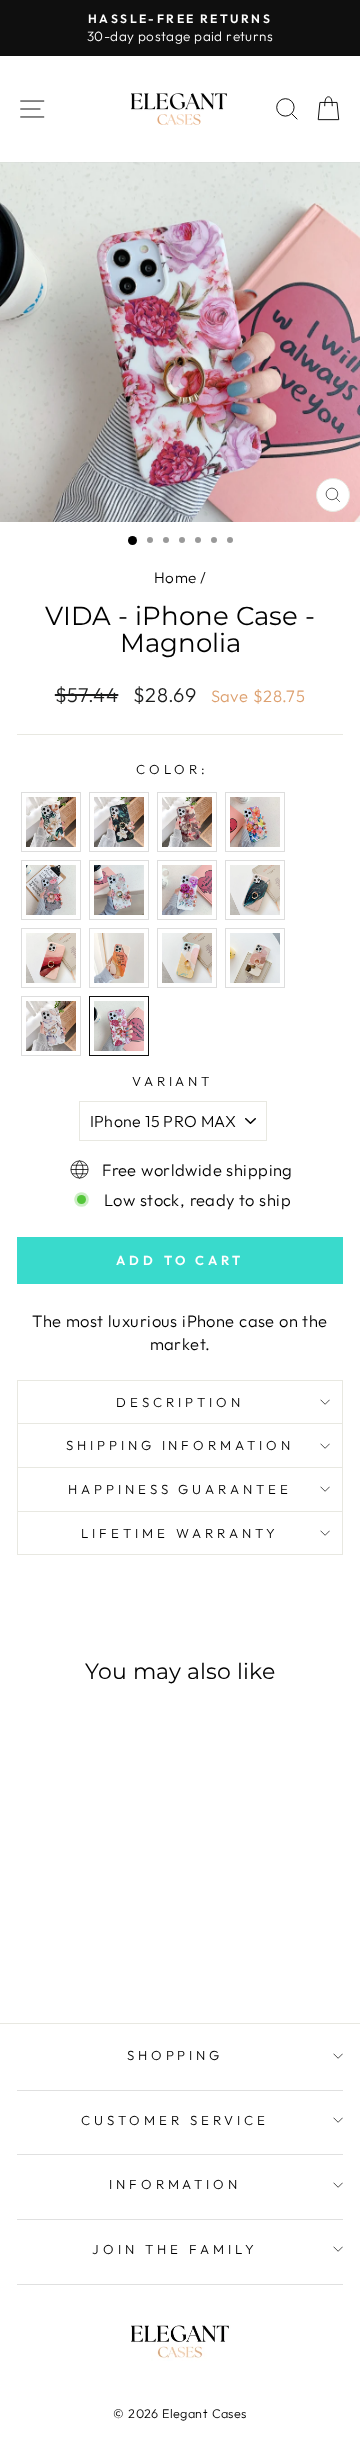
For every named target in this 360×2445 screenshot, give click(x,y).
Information (175, 2184)
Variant (173, 1081)
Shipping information (180, 1445)
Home (175, 577)
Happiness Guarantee (180, 1489)
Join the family (175, 2249)
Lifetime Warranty (180, 1533)
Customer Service (175, 2120)
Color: (172, 769)
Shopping (175, 2055)
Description (180, 1402)
